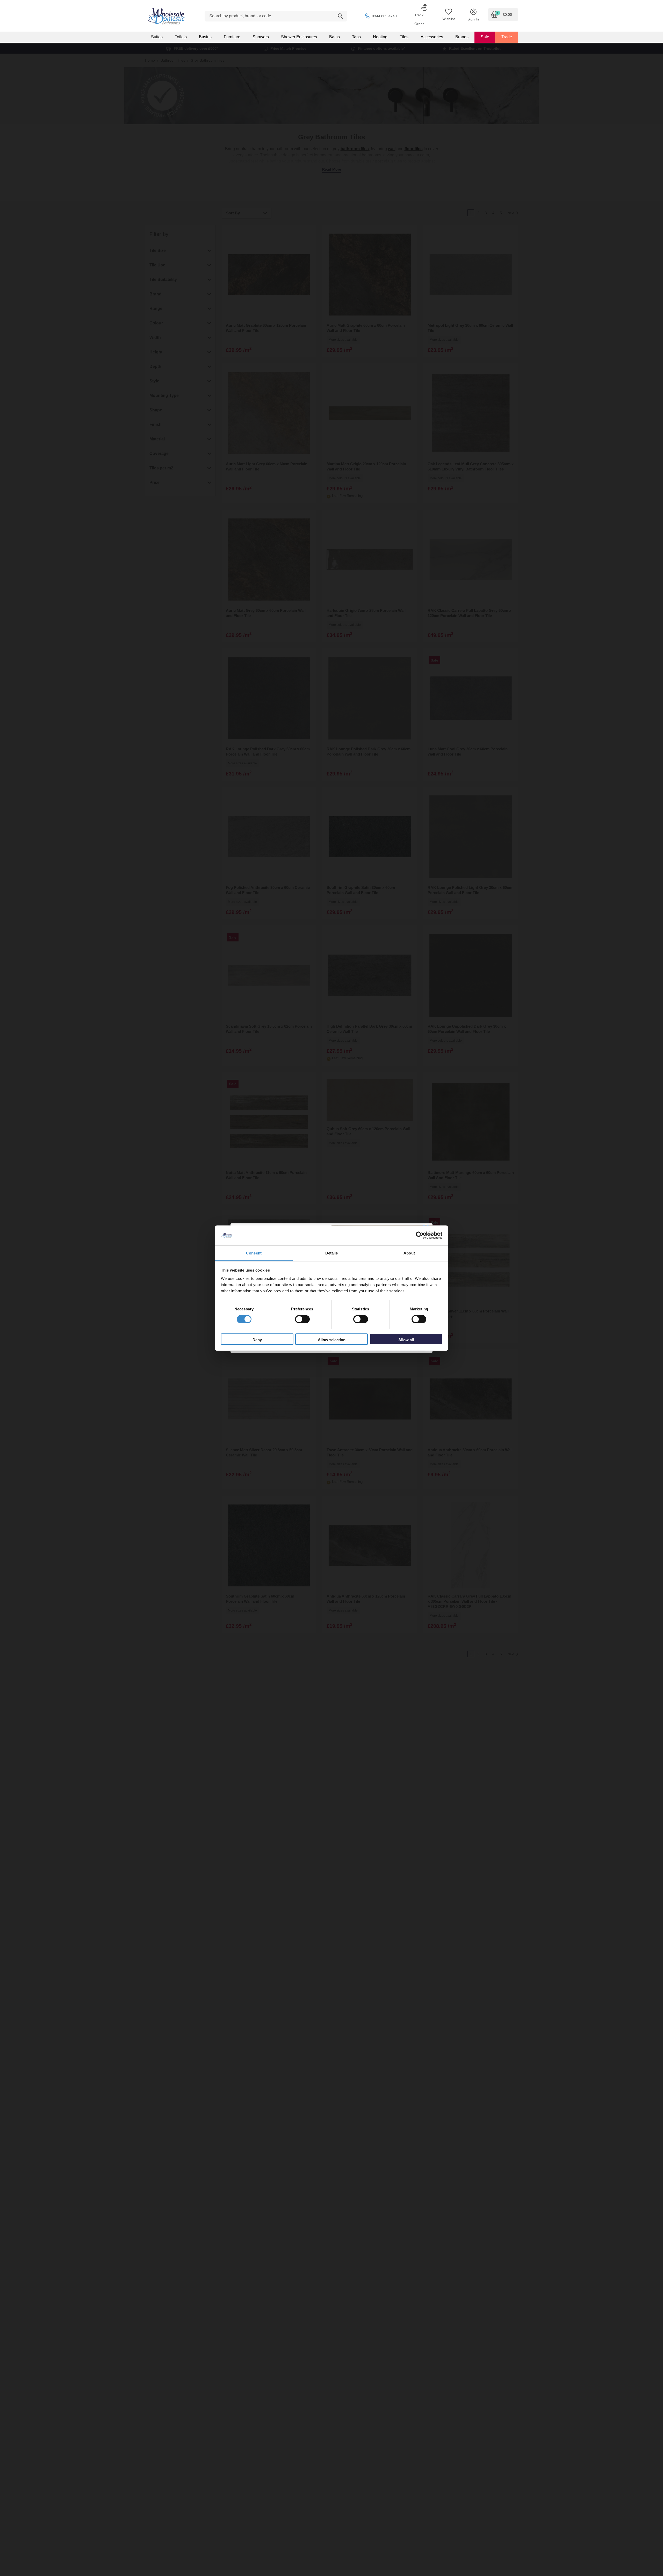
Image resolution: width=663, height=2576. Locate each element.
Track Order (419, 19)
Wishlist (449, 19)
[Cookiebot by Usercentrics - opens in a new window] (420, 1235)
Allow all (406, 1340)
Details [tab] (332, 1253)
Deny (257, 1340)
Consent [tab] (254, 1253)
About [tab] (409, 1253)
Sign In (473, 19)
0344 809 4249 (384, 16)
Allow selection (332, 1340)
